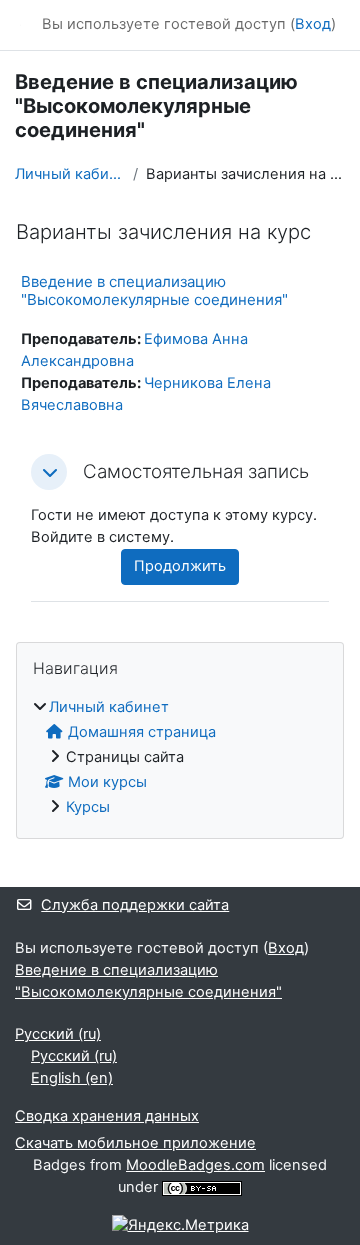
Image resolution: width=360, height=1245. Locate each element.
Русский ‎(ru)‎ (58, 1034)
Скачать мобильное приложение (135, 1143)
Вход (313, 24)
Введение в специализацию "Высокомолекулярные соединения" (154, 290)
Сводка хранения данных (107, 1116)
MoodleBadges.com (195, 1165)
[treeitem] (180, 758)
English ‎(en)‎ (72, 1078)
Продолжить (180, 566)
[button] (49, 472)
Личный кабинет (70, 174)
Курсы (88, 807)
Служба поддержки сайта (135, 905)
